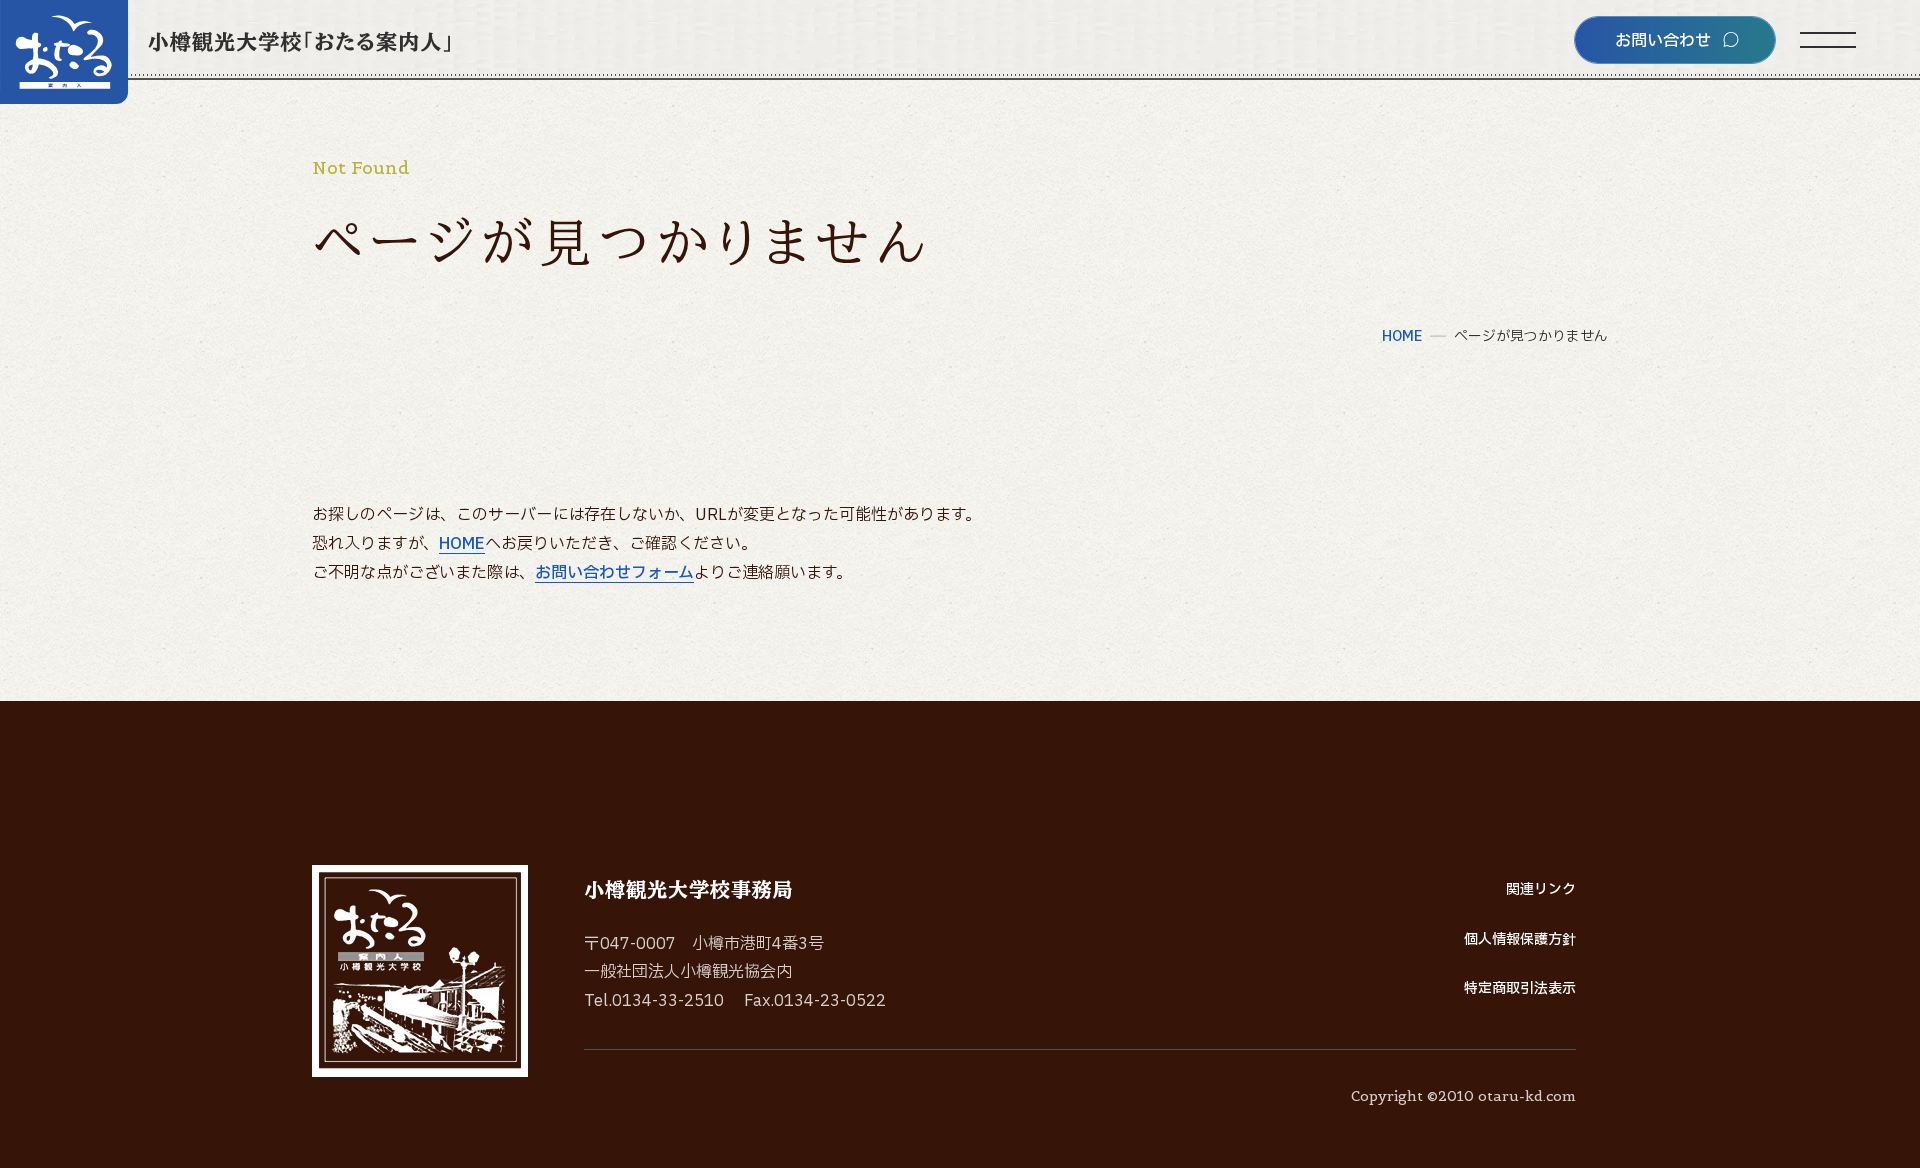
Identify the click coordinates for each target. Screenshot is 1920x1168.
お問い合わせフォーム (614, 573)
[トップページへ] (225, 52)
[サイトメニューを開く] (1828, 40)
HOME (462, 544)
